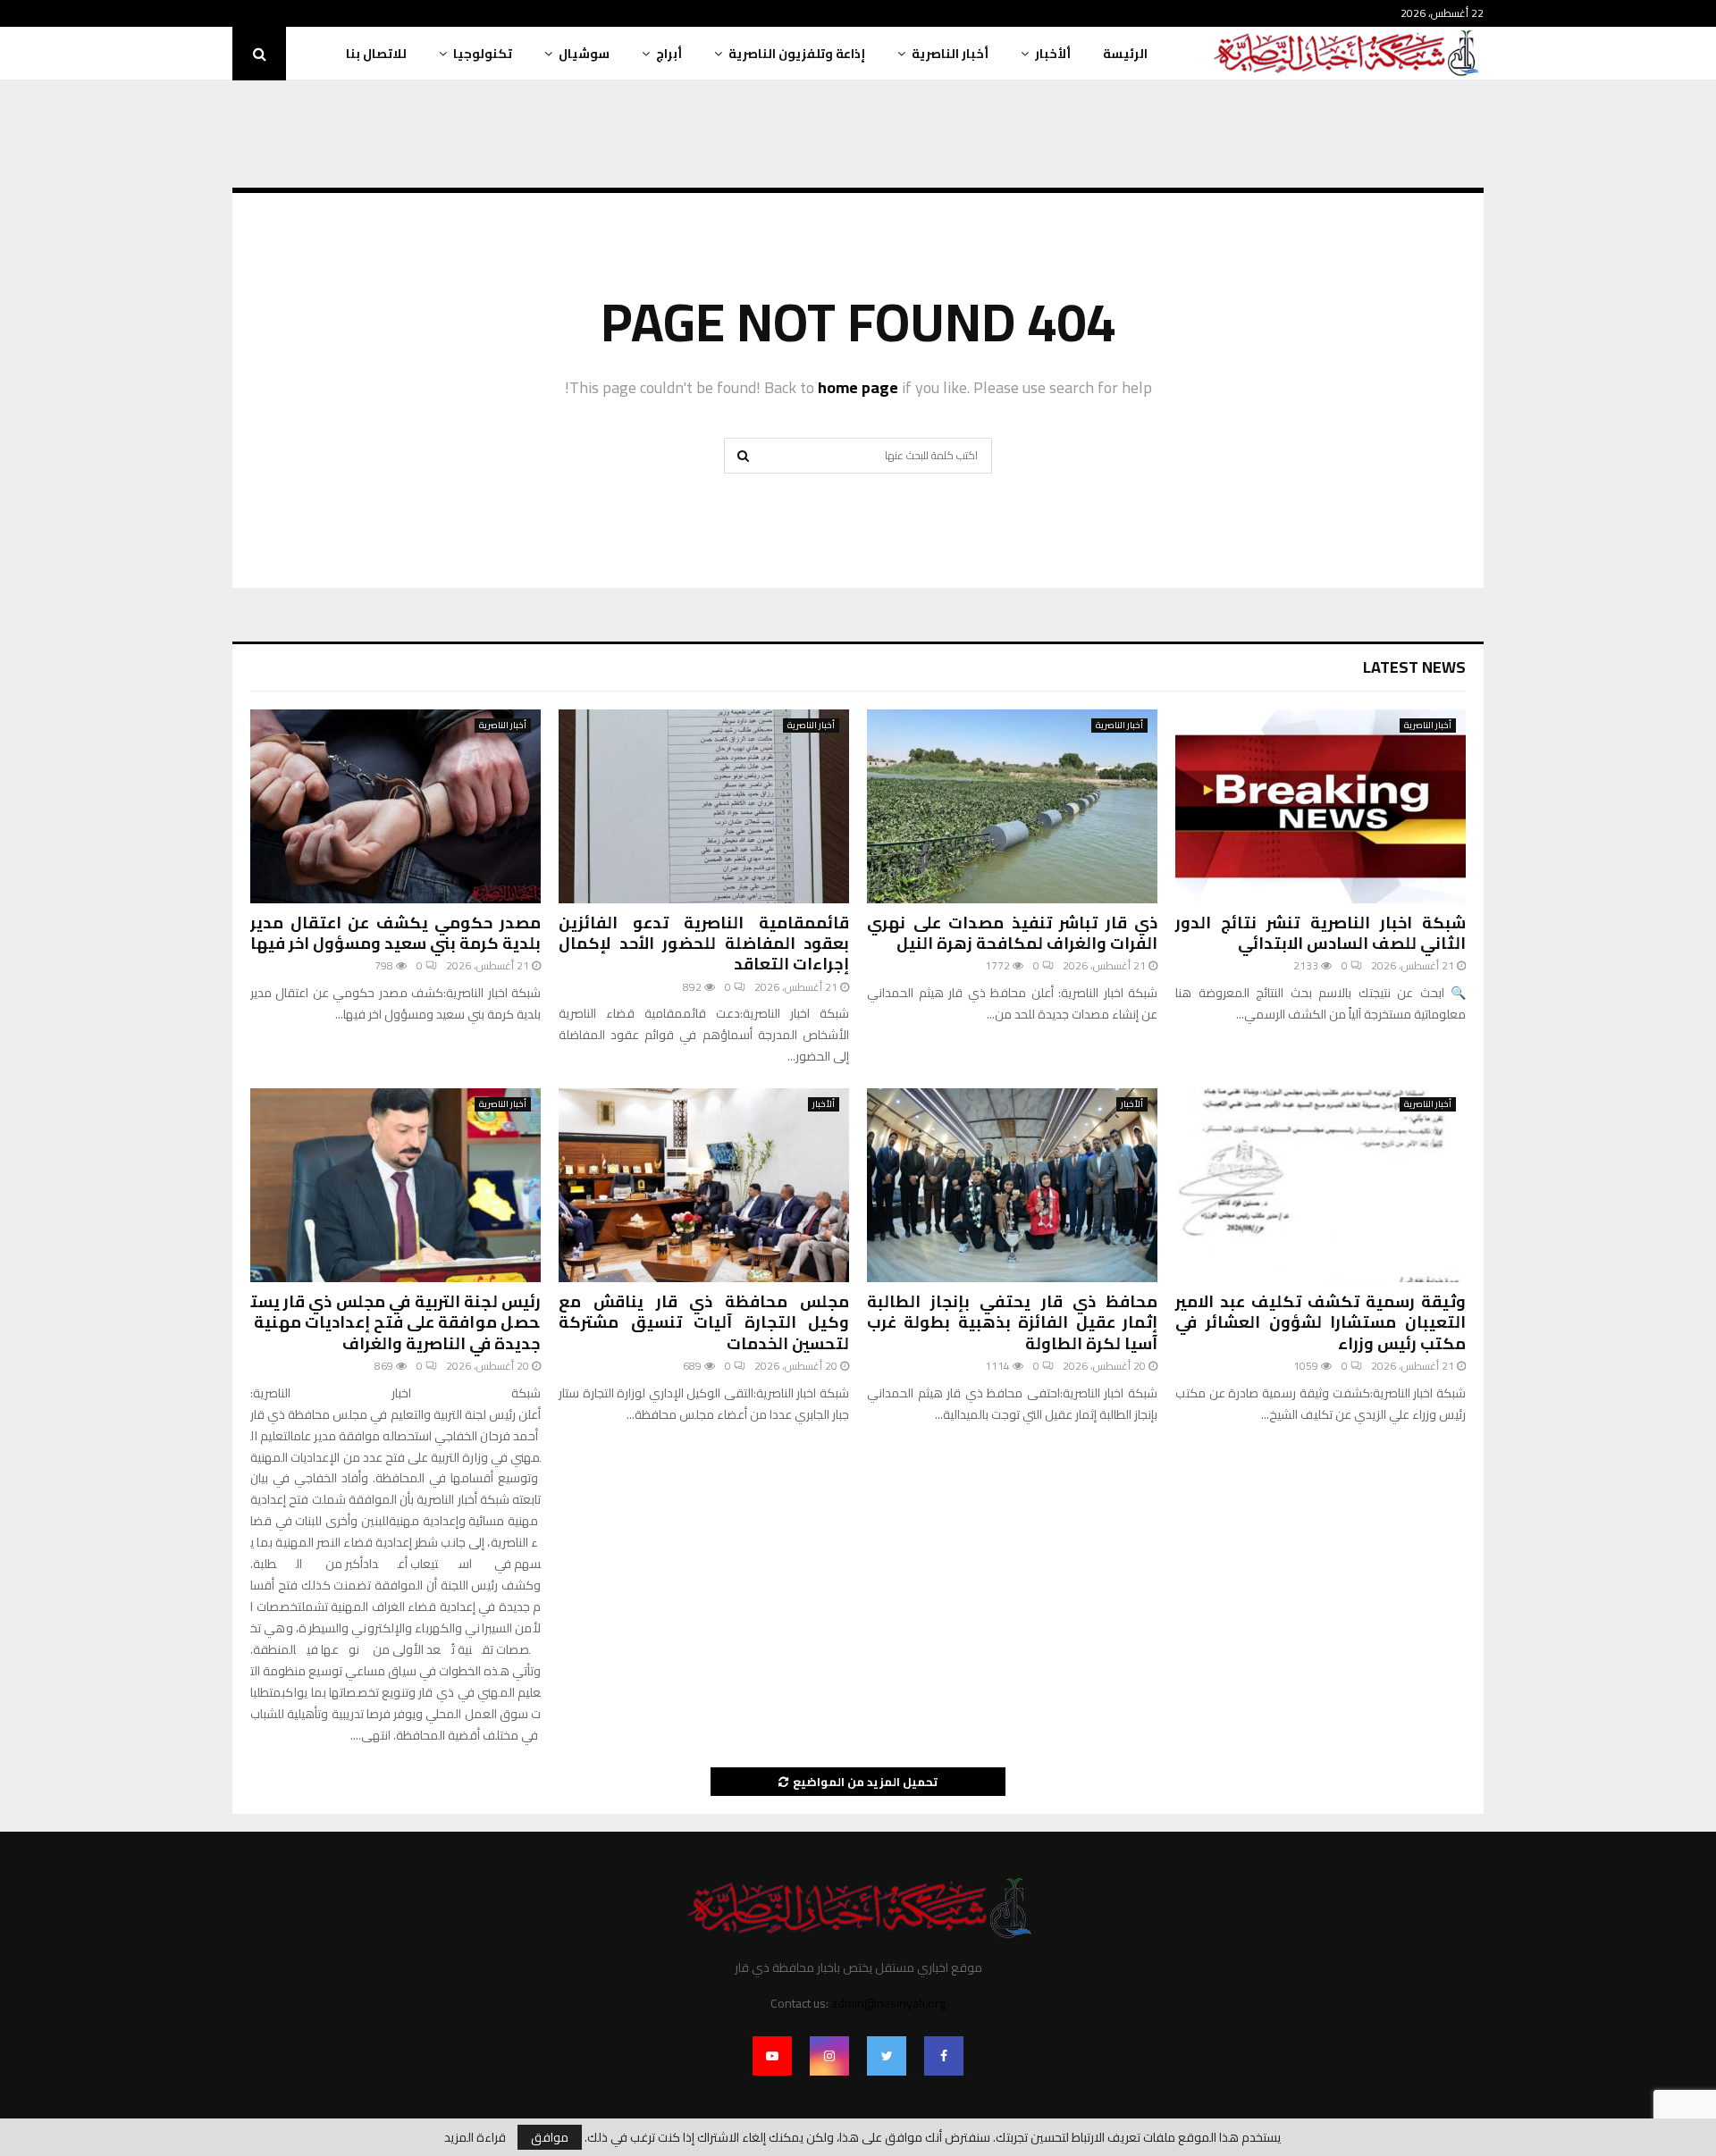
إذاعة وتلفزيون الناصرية (797, 54)
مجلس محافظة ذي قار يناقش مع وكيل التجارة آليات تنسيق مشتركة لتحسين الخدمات (704, 1322)
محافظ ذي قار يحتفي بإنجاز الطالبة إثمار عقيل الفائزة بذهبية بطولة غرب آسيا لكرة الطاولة (1012, 1322)
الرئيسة (1125, 54)
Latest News (1414, 667)
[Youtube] (772, 2056)
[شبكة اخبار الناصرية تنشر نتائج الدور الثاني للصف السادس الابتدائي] (1321, 806)
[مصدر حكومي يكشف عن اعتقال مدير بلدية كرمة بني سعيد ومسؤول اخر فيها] (395, 806)
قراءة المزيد (475, 2137)
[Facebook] (944, 2056)
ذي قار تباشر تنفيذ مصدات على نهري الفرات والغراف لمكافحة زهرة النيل (1012, 933)
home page (858, 387)
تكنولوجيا (483, 54)
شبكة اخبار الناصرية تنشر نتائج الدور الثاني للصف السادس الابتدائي (1321, 933)
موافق (550, 2137)
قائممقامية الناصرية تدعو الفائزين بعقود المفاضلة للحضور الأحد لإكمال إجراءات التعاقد (704, 944)
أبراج (669, 54)
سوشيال (584, 54)
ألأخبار (1053, 54)
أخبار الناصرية (950, 54)
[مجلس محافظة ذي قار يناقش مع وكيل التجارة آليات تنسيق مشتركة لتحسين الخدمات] (704, 1185)
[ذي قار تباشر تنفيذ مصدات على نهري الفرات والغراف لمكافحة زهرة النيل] (1012, 806)
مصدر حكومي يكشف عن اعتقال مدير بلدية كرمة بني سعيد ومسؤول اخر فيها (395, 933)
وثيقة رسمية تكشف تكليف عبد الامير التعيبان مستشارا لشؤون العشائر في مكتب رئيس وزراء (1321, 1322)
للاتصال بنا (376, 54)
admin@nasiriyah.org (888, 2003)
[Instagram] (829, 2056)
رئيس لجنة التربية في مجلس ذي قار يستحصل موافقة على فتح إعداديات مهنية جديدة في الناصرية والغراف (395, 1322)
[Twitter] (887, 2056)
